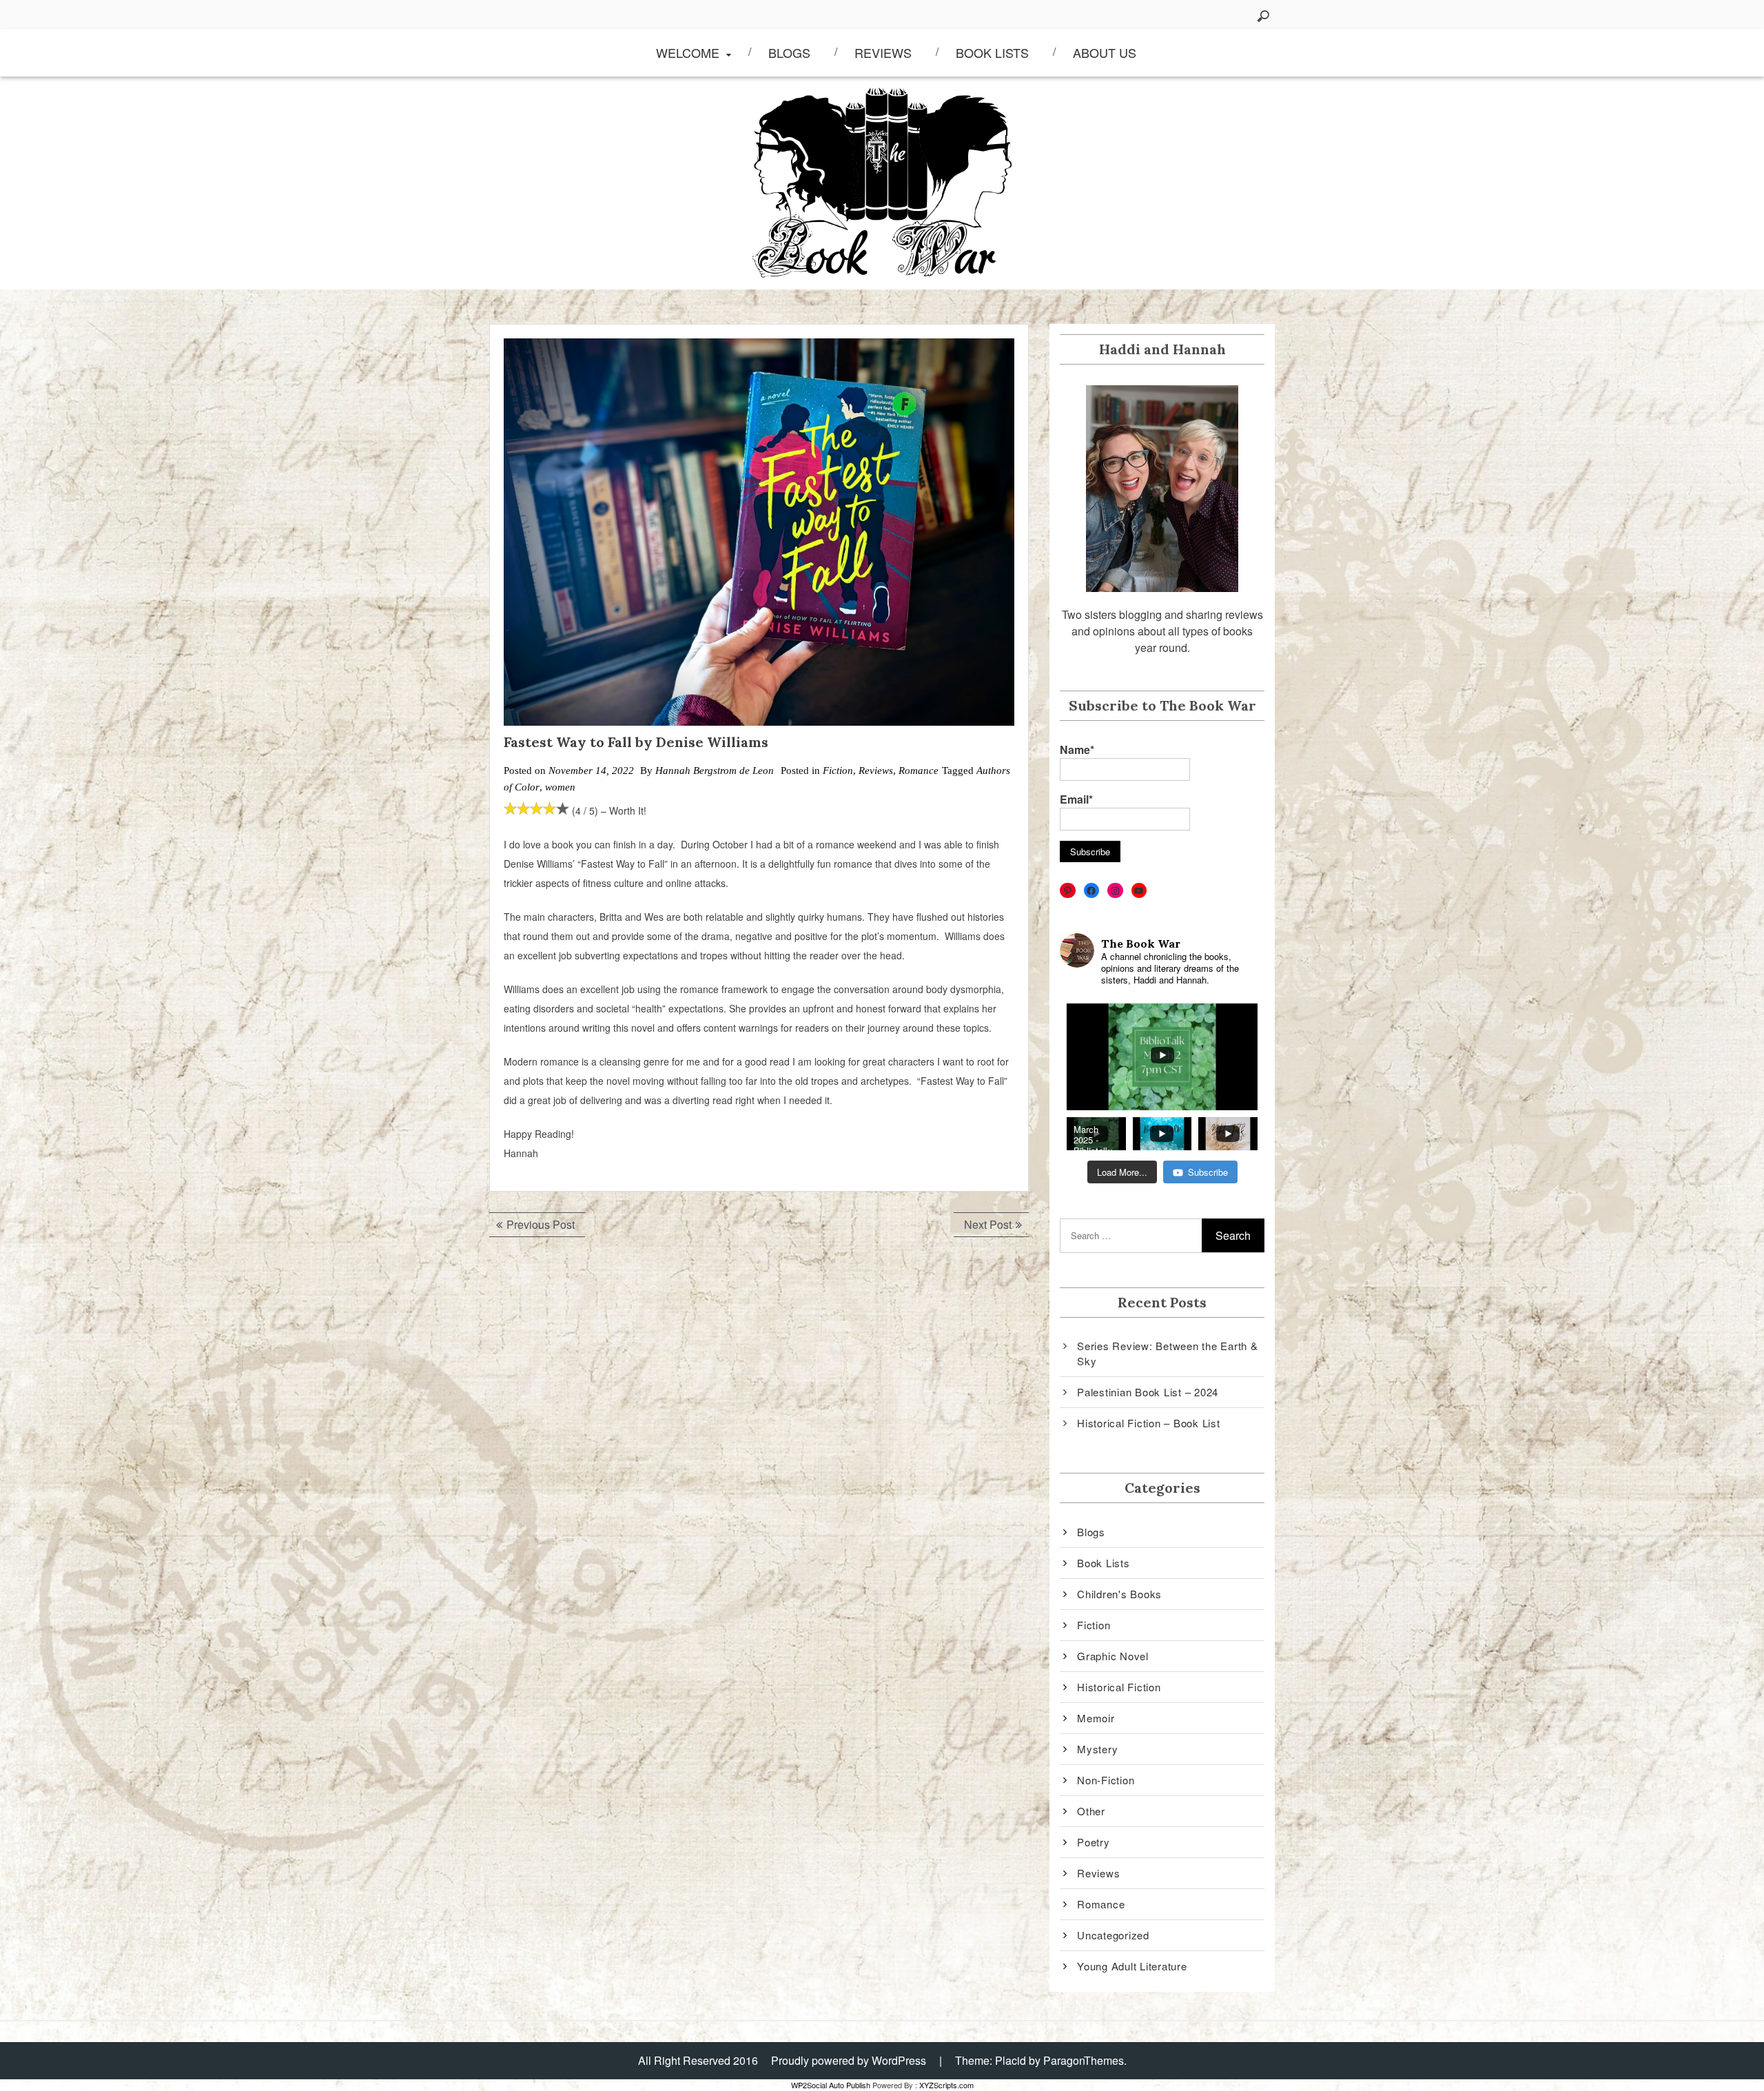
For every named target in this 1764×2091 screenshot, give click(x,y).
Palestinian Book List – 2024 (1148, 1392)
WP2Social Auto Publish (831, 2085)
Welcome (688, 52)
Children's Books (1119, 1594)
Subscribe (1208, 1172)
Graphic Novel (1113, 1656)
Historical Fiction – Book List (1149, 1423)
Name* (1077, 749)
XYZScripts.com (946, 2085)
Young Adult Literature (1132, 1966)
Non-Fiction (1106, 1780)
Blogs (789, 52)
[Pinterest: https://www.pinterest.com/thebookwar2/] (1068, 891)
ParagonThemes (1084, 2060)
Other (1091, 1811)
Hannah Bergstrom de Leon (715, 771)
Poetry (1094, 1842)
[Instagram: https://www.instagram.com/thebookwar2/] (1115, 891)
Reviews (883, 52)
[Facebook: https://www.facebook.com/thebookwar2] (1092, 891)
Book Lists (992, 52)
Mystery (1097, 1749)
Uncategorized (1113, 1935)
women (560, 787)
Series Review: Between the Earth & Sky (1168, 1354)
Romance (919, 771)
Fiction (838, 771)
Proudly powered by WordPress (849, 2060)
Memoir (1096, 1718)
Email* (1076, 799)
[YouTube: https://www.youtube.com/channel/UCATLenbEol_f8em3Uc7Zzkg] (1139, 891)
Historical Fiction (1119, 1687)
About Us (1105, 52)
